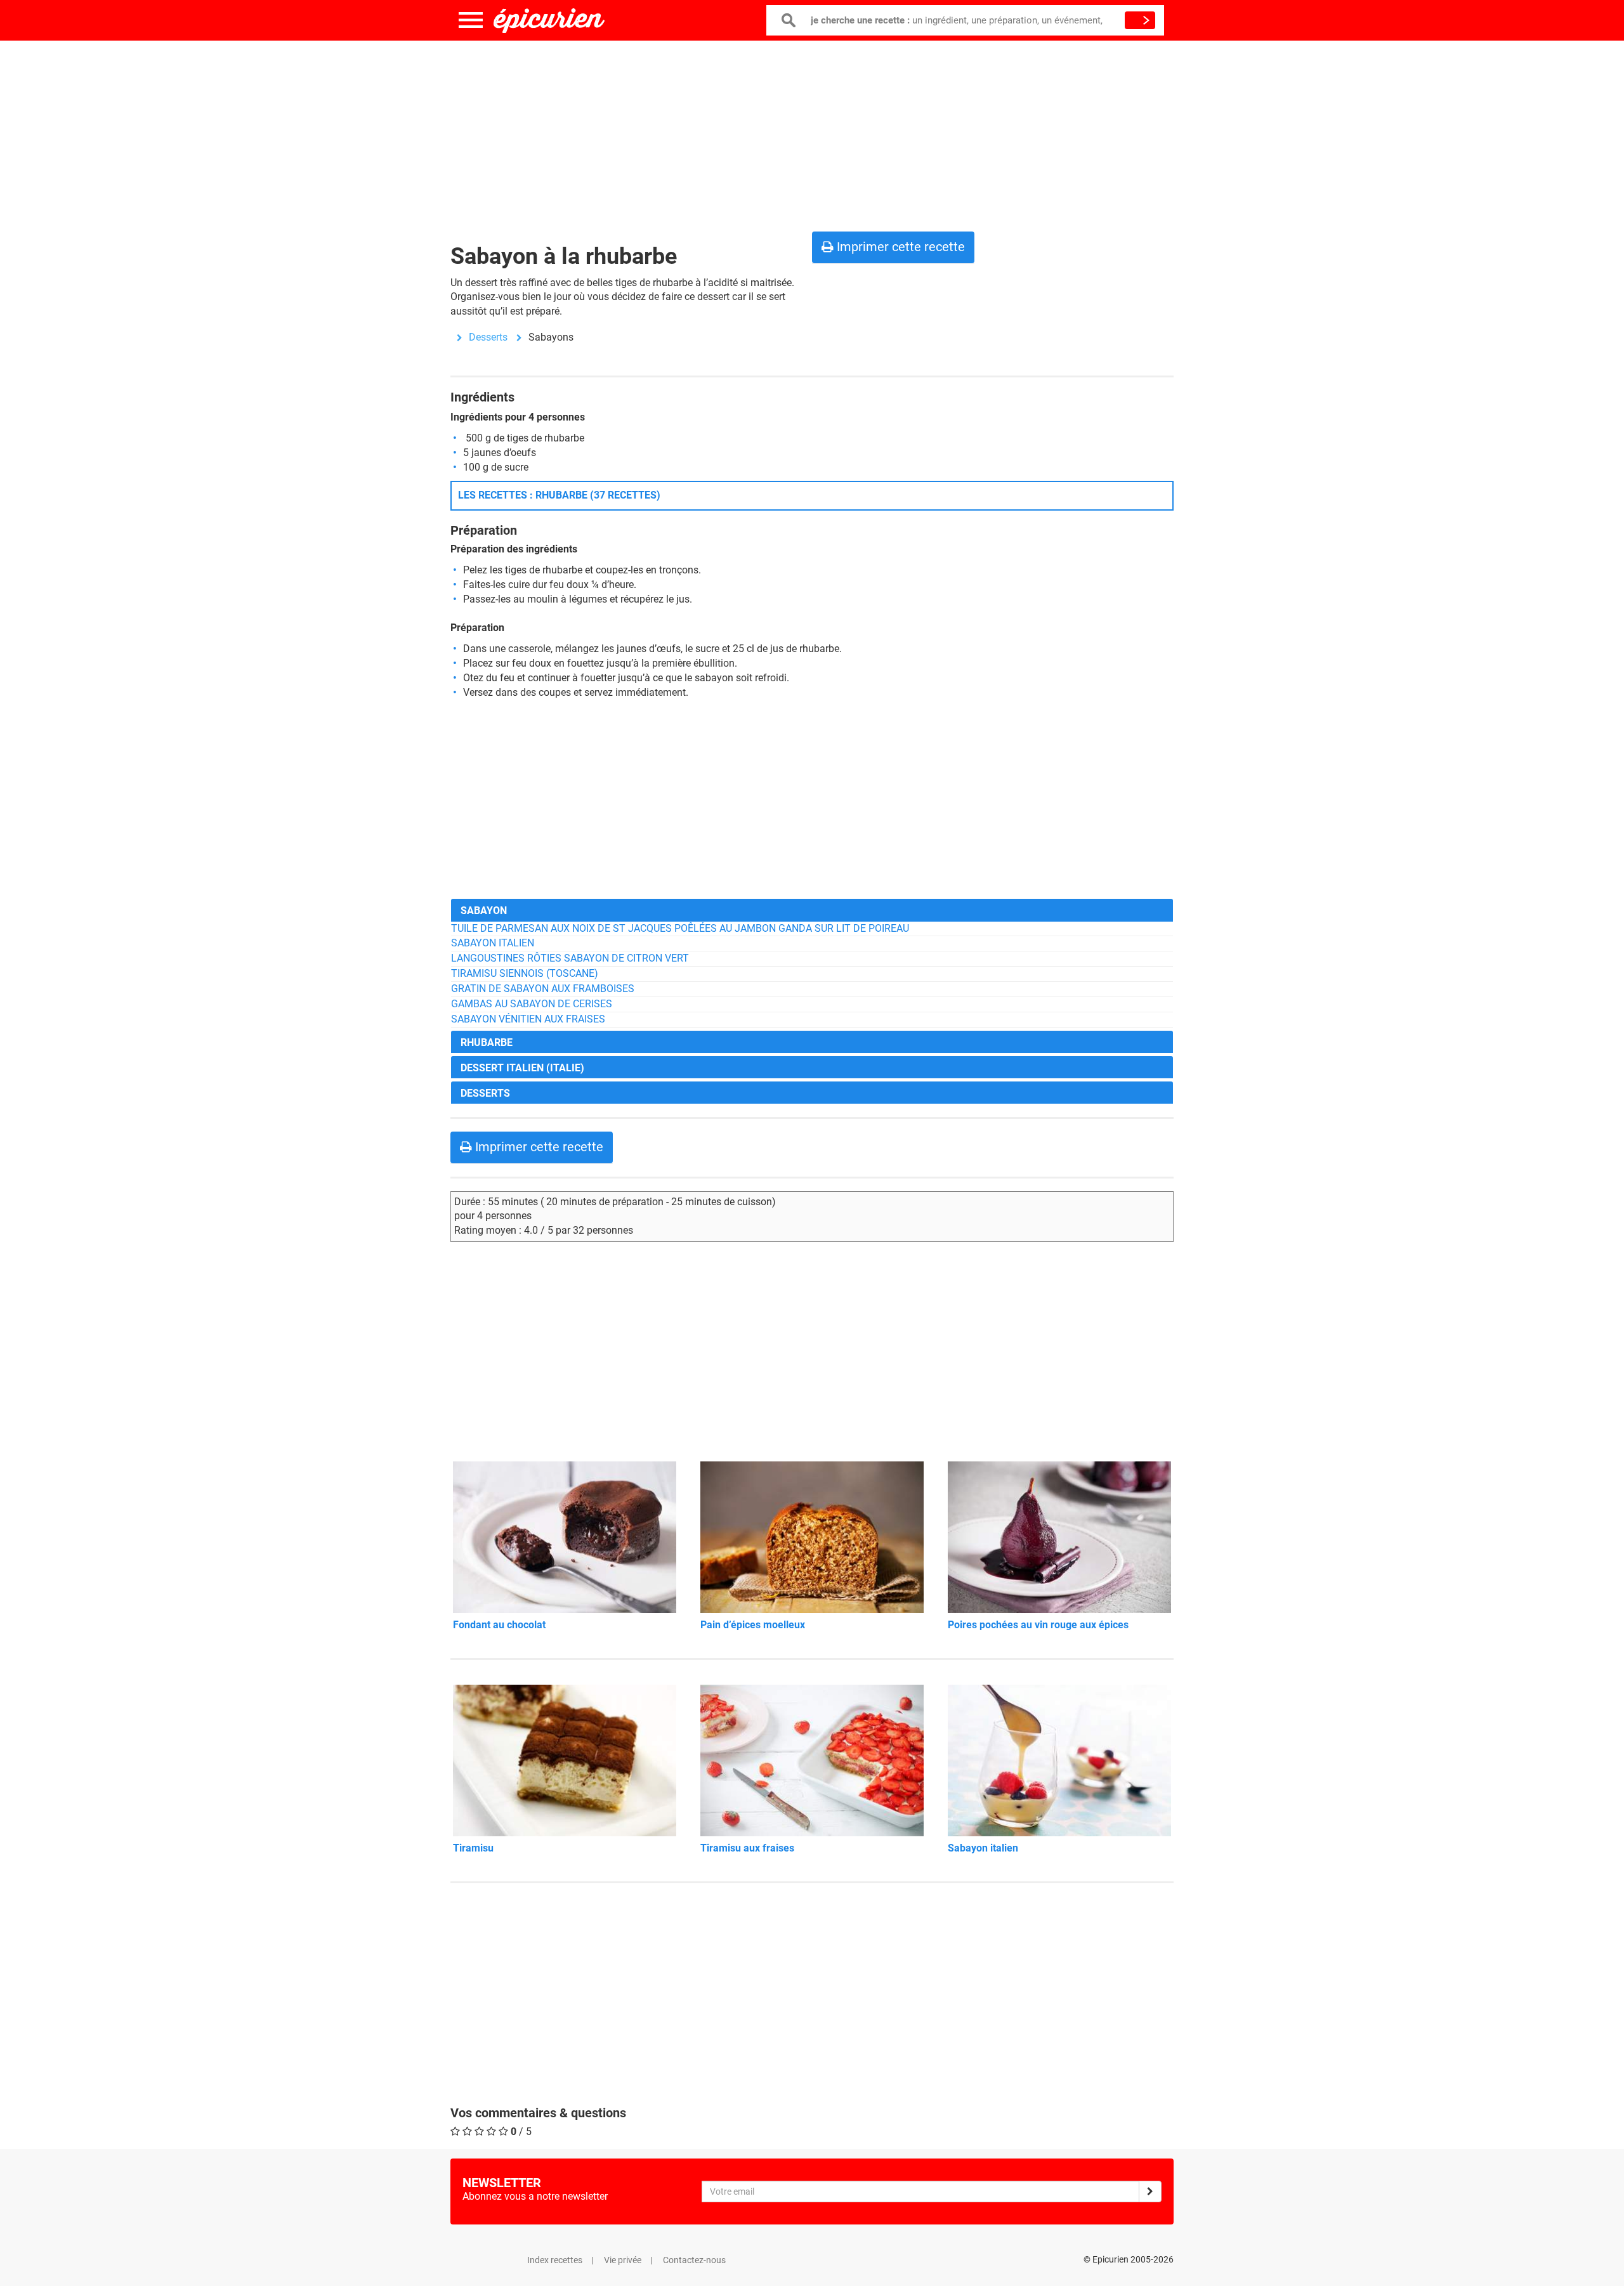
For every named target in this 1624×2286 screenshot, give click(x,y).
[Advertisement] (812, 133)
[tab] (812, 910)
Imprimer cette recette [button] (899, 247)
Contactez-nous (694, 2260)
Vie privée (623, 2260)
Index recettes (555, 2260)
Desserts (488, 337)
